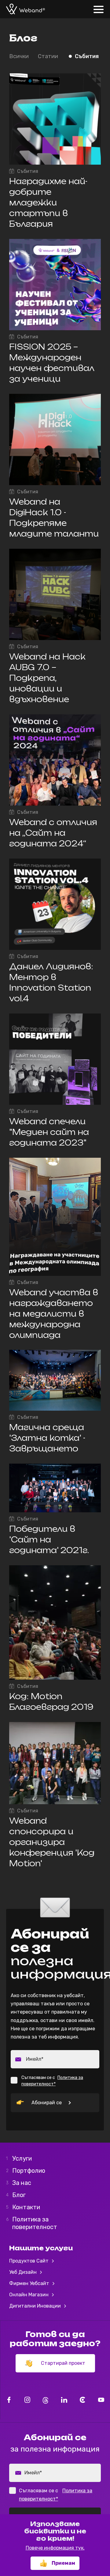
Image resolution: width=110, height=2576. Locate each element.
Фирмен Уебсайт (30, 2283)
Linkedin (64, 2400)
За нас (20, 2183)
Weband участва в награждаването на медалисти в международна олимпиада (54, 1314)
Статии (48, 56)
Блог (17, 2195)
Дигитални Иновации (36, 2306)
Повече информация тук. (55, 2548)
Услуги (20, 2158)
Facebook (9, 2400)
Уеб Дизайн (24, 2272)
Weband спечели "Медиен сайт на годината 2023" (49, 1132)
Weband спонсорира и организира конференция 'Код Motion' (52, 1842)
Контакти (25, 2207)
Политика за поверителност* (52, 2081)
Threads (46, 2400)
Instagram (27, 2400)
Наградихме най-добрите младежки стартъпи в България (48, 203)
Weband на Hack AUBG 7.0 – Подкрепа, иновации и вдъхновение (47, 678)
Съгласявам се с (52, 2081)
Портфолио (27, 2171)
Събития (87, 56)
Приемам (63, 2563)
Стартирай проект (63, 2363)
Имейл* (35, 2059)
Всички (19, 56)
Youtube (101, 2400)
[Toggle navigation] (100, 6)
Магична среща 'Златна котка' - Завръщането (47, 1438)
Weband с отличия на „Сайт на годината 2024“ (53, 833)
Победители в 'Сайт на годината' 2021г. (49, 1540)
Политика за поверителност (33, 2223)
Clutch (82, 2400)
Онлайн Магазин (29, 2295)
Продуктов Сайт (29, 2261)
